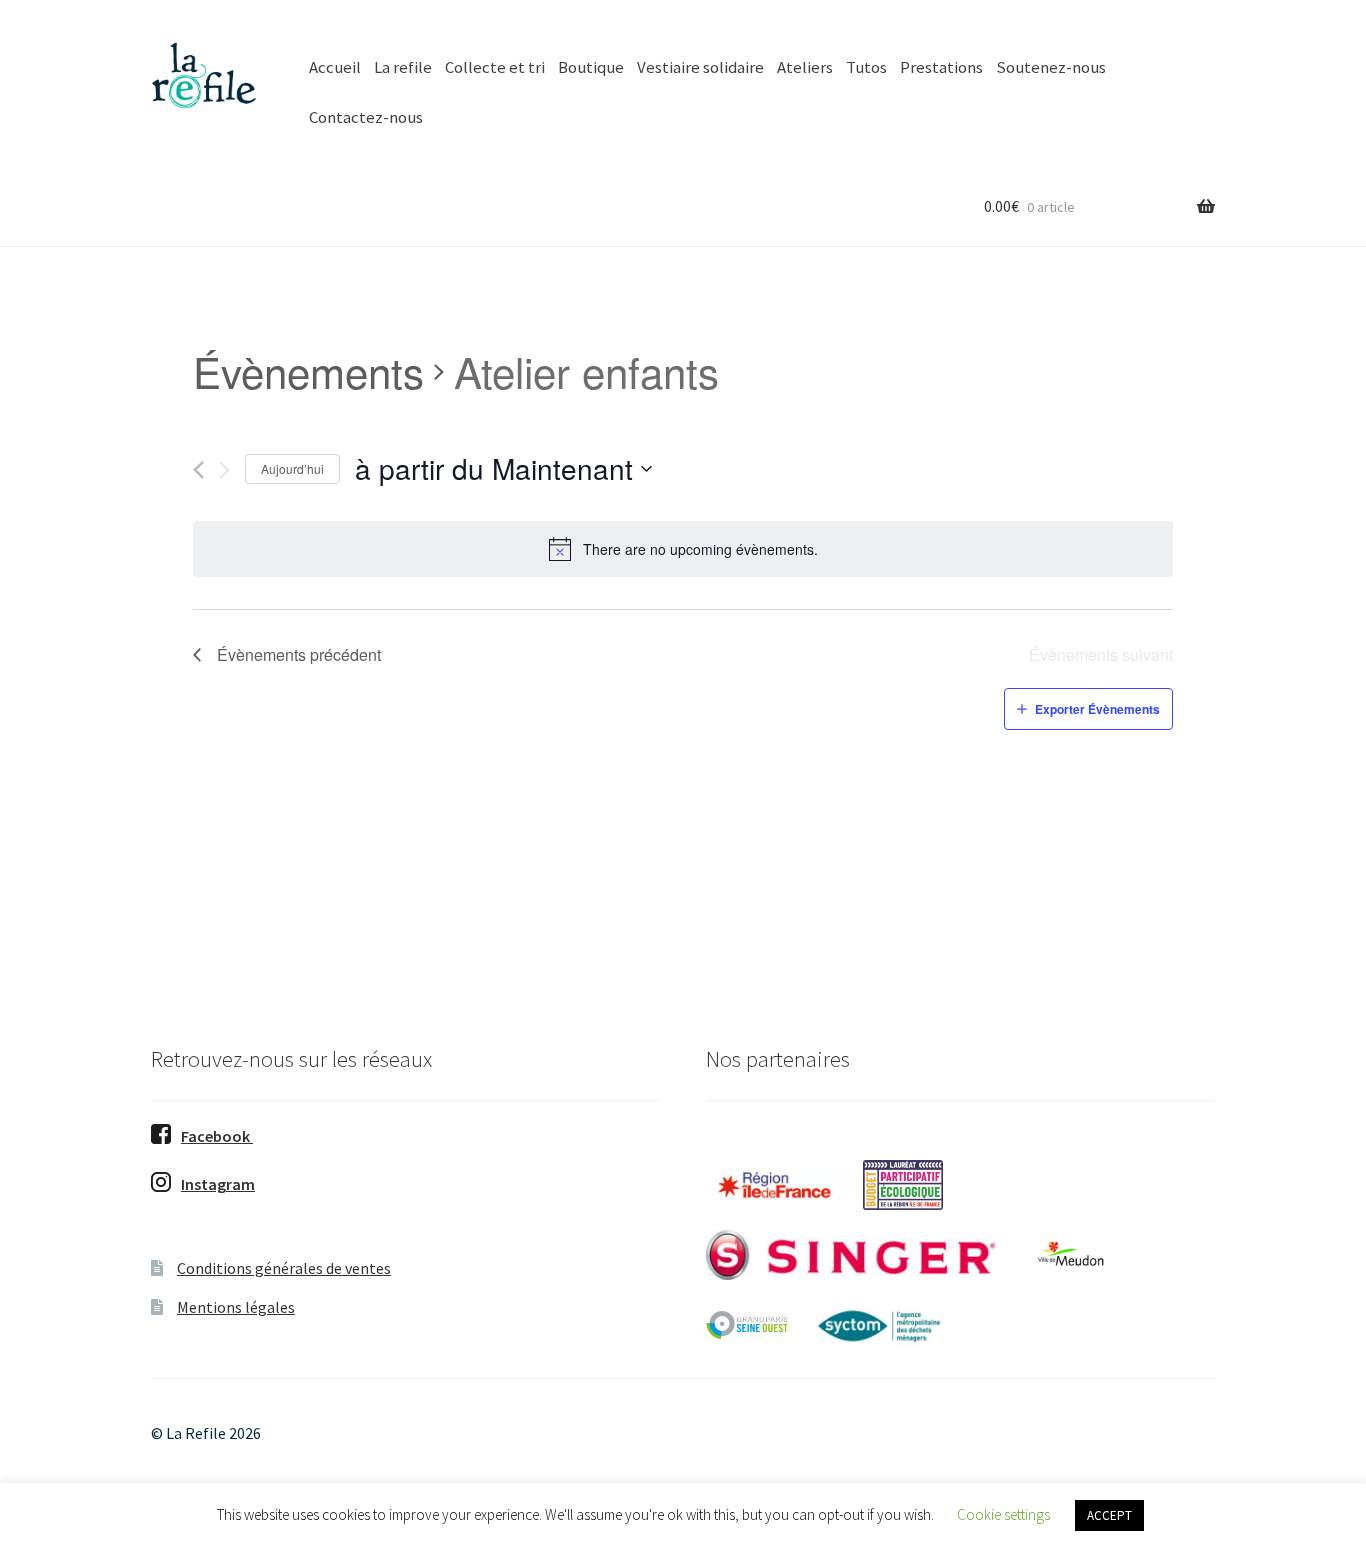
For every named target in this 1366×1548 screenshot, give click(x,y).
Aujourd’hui (292, 468)
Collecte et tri (495, 67)
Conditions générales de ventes (284, 1268)
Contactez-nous (366, 117)
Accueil (335, 67)
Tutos (866, 67)
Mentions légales (236, 1307)
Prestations (941, 67)
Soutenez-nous (1051, 67)
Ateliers (805, 67)
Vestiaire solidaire (700, 67)
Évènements (308, 372)
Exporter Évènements (1097, 709)
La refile (403, 67)
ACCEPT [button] (1109, 1515)
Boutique (591, 67)
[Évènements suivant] (224, 470)
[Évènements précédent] (198, 470)
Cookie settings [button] (1003, 1514)
